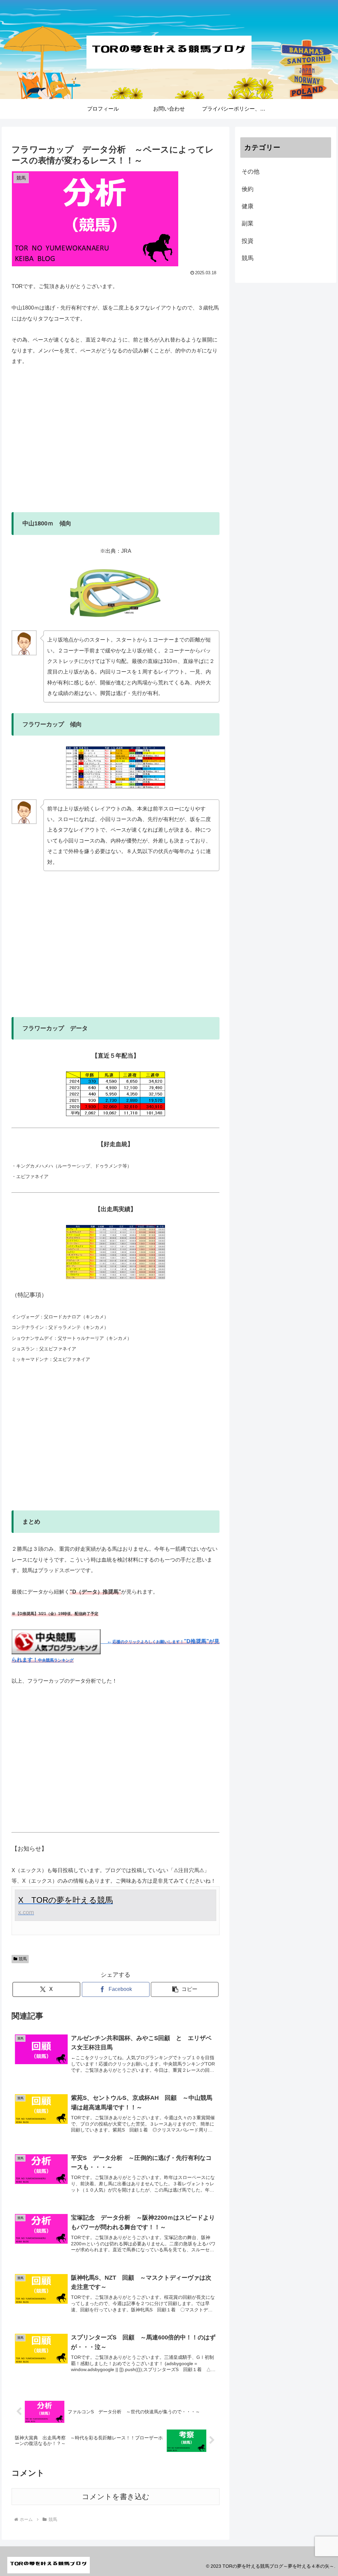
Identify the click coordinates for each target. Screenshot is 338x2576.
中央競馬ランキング (56, 1660)
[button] (185, 1989)
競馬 (23, 1959)
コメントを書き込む (116, 2497)
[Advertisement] (116, 445)
